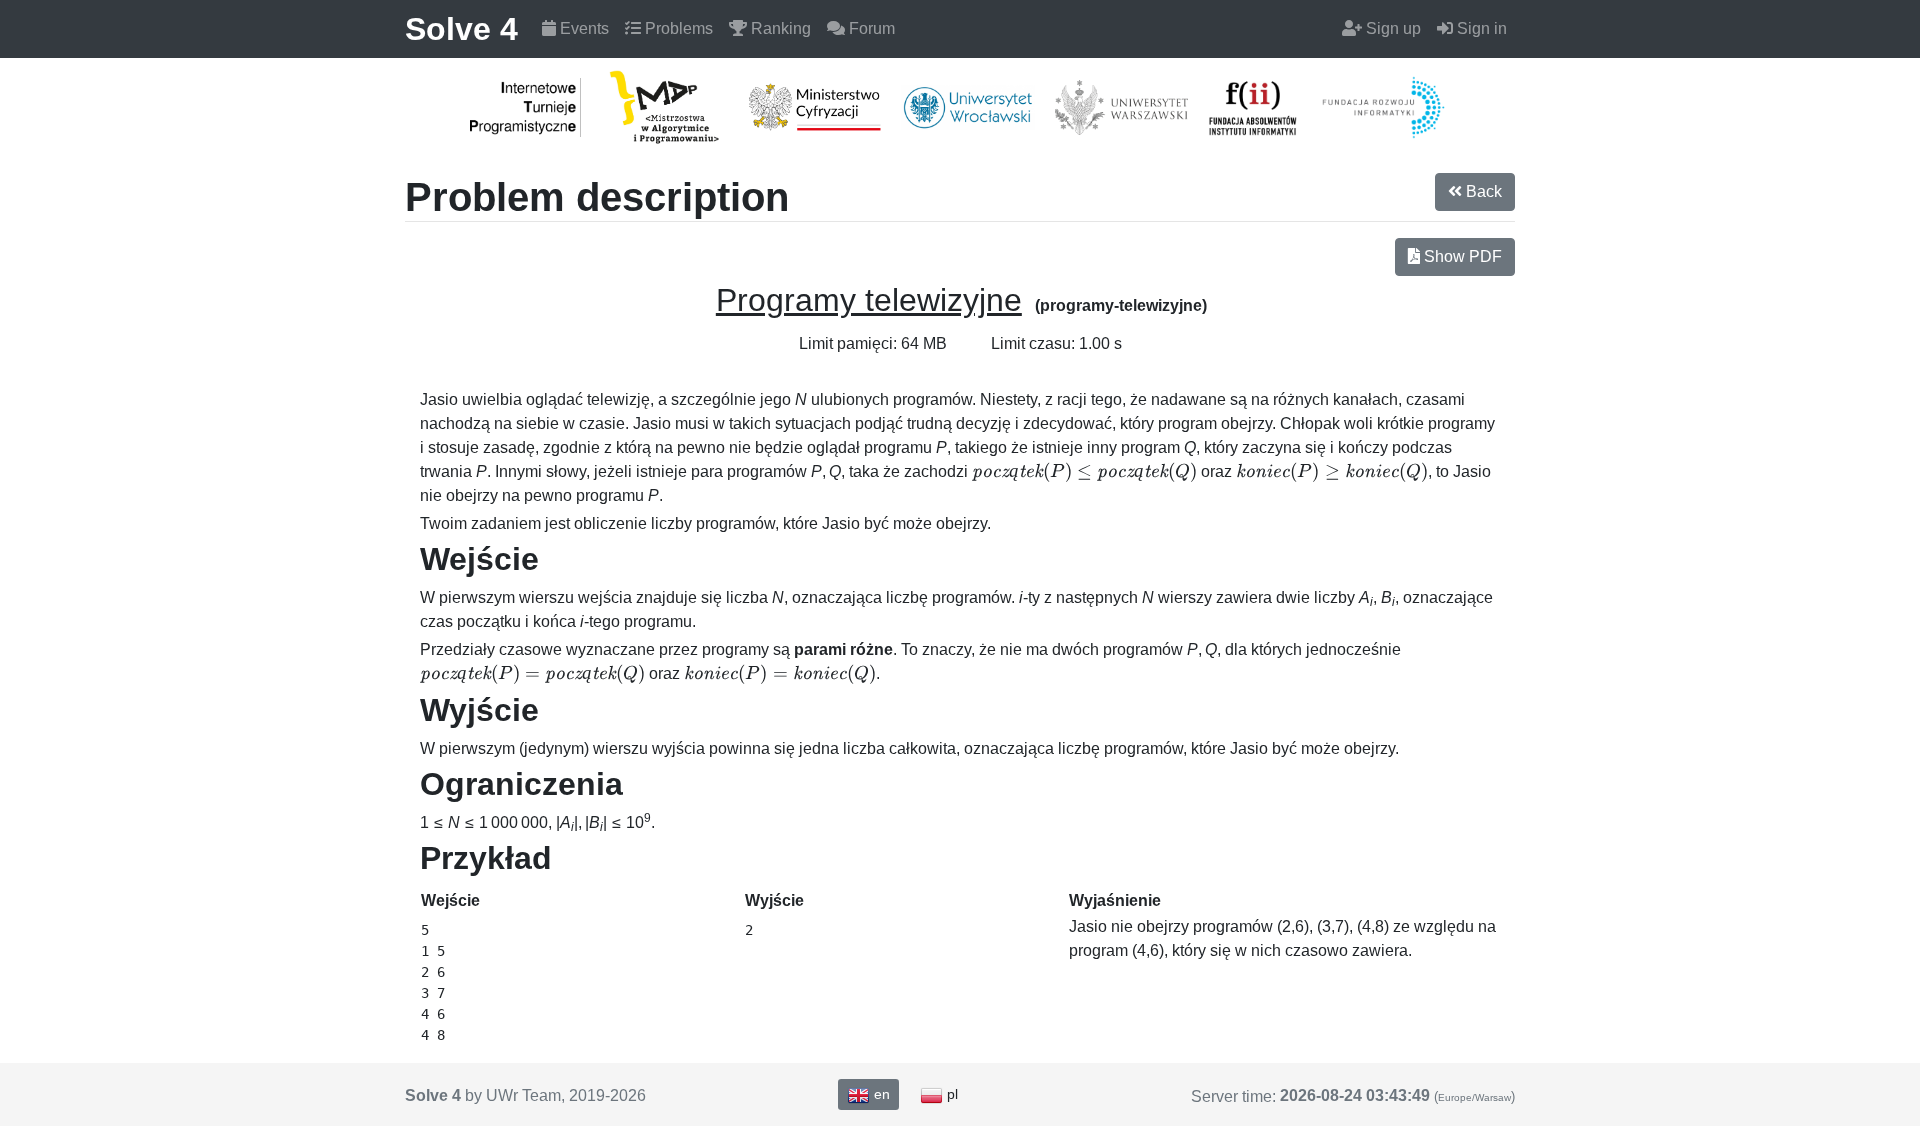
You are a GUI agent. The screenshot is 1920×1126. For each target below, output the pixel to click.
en (880, 1094)
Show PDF (1461, 256)
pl (950, 1094)
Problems (677, 28)
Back (1482, 191)
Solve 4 (461, 29)
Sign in (1480, 28)
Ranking (779, 28)
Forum (870, 28)
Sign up (1391, 28)
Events (582, 28)
